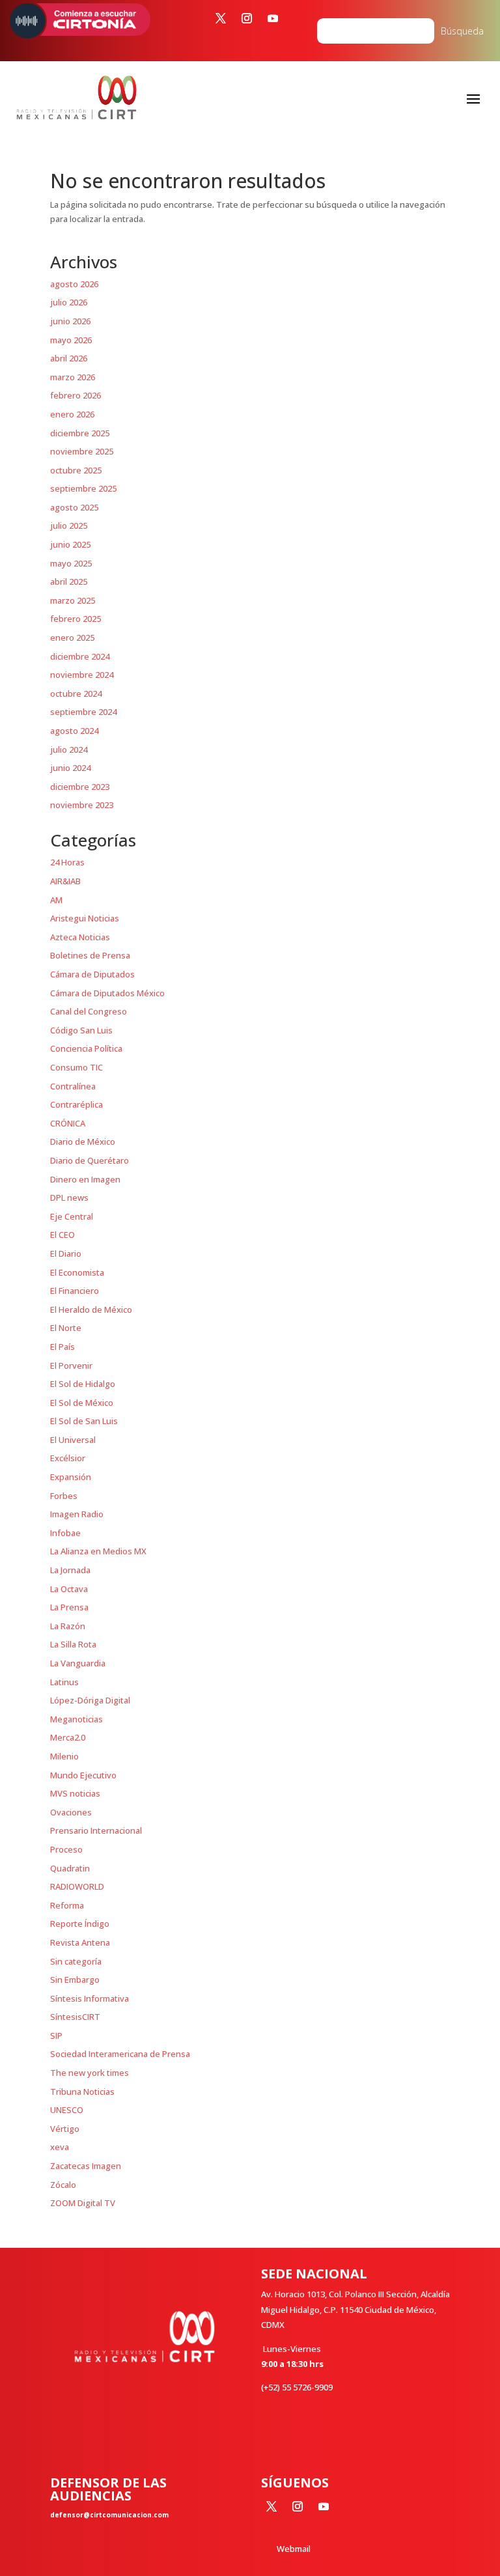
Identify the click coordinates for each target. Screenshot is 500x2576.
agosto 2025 (74, 507)
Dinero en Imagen (85, 1179)
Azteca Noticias (80, 937)
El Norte (66, 1328)
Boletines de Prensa (90, 955)
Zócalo (63, 2185)
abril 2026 (69, 358)
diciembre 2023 (80, 787)
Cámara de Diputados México (107, 993)
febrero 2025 (76, 619)
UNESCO (67, 2110)
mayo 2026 (71, 340)
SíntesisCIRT (75, 2017)
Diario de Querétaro (90, 1160)
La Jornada (70, 1570)
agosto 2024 (74, 731)
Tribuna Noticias (82, 2092)
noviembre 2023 (82, 805)
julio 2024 (69, 749)
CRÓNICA (68, 1123)
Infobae (65, 1533)
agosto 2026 (74, 284)
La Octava (69, 1589)
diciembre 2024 (80, 656)
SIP (56, 2036)
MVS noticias (75, 1793)
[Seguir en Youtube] (273, 18)
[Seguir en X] (221, 18)
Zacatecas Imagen (86, 2166)
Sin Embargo (75, 1980)
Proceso (66, 1849)
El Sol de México (82, 1403)
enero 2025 (72, 637)
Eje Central (72, 1216)
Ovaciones (71, 1812)
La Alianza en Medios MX (98, 1551)
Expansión (71, 1477)
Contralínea (73, 1086)
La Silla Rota (73, 1644)
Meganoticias (76, 1719)
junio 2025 (70, 544)
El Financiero (75, 1291)
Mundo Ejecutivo (83, 1775)
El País (62, 1347)
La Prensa (69, 1607)
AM (56, 900)
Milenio (64, 1756)
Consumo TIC (76, 1067)
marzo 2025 (73, 600)
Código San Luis (81, 1030)
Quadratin (70, 1868)
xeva (60, 2147)
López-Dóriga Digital (90, 1700)
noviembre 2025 (82, 451)
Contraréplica (76, 1104)
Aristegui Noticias (85, 918)
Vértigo (65, 2129)
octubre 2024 (76, 693)
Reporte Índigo (80, 1924)
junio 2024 (70, 768)
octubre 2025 (76, 470)
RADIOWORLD (77, 1886)
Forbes (64, 1496)
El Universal (73, 1440)
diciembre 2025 (80, 433)
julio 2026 (69, 302)
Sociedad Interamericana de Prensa (120, 2054)
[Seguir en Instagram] (247, 18)
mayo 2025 (71, 563)
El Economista (77, 1272)
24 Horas (67, 862)
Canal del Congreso (89, 1011)
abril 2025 (69, 581)
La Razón (68, 1626)
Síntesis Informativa (90, 1998)
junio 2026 (70, 321)
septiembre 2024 (83, 712)
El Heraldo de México (91, 1309)
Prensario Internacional (96, 1830)
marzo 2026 (73, 377)
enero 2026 (72, 414)
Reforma (67, 1905)
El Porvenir (71, 1365)
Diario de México (83, 1141)
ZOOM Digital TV (83, 2203)
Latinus (64, 1682)
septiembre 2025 (83, 488)
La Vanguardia (78, 1663)
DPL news (69, 1197)
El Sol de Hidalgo (83, 1384)
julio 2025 (69, 525)
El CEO (62, 1235)
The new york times (90, 2073)
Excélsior (68, 1458)
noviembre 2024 (82, 675)
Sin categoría (76, 1961)
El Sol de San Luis (84, 1421)
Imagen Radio (77, 1514)
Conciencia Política (86, 1048)
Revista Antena (80, 1942)
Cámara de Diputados (92, 974)
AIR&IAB (65, 881)
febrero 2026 (76, 395)
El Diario (66, 1253)
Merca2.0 (68, 1737)
